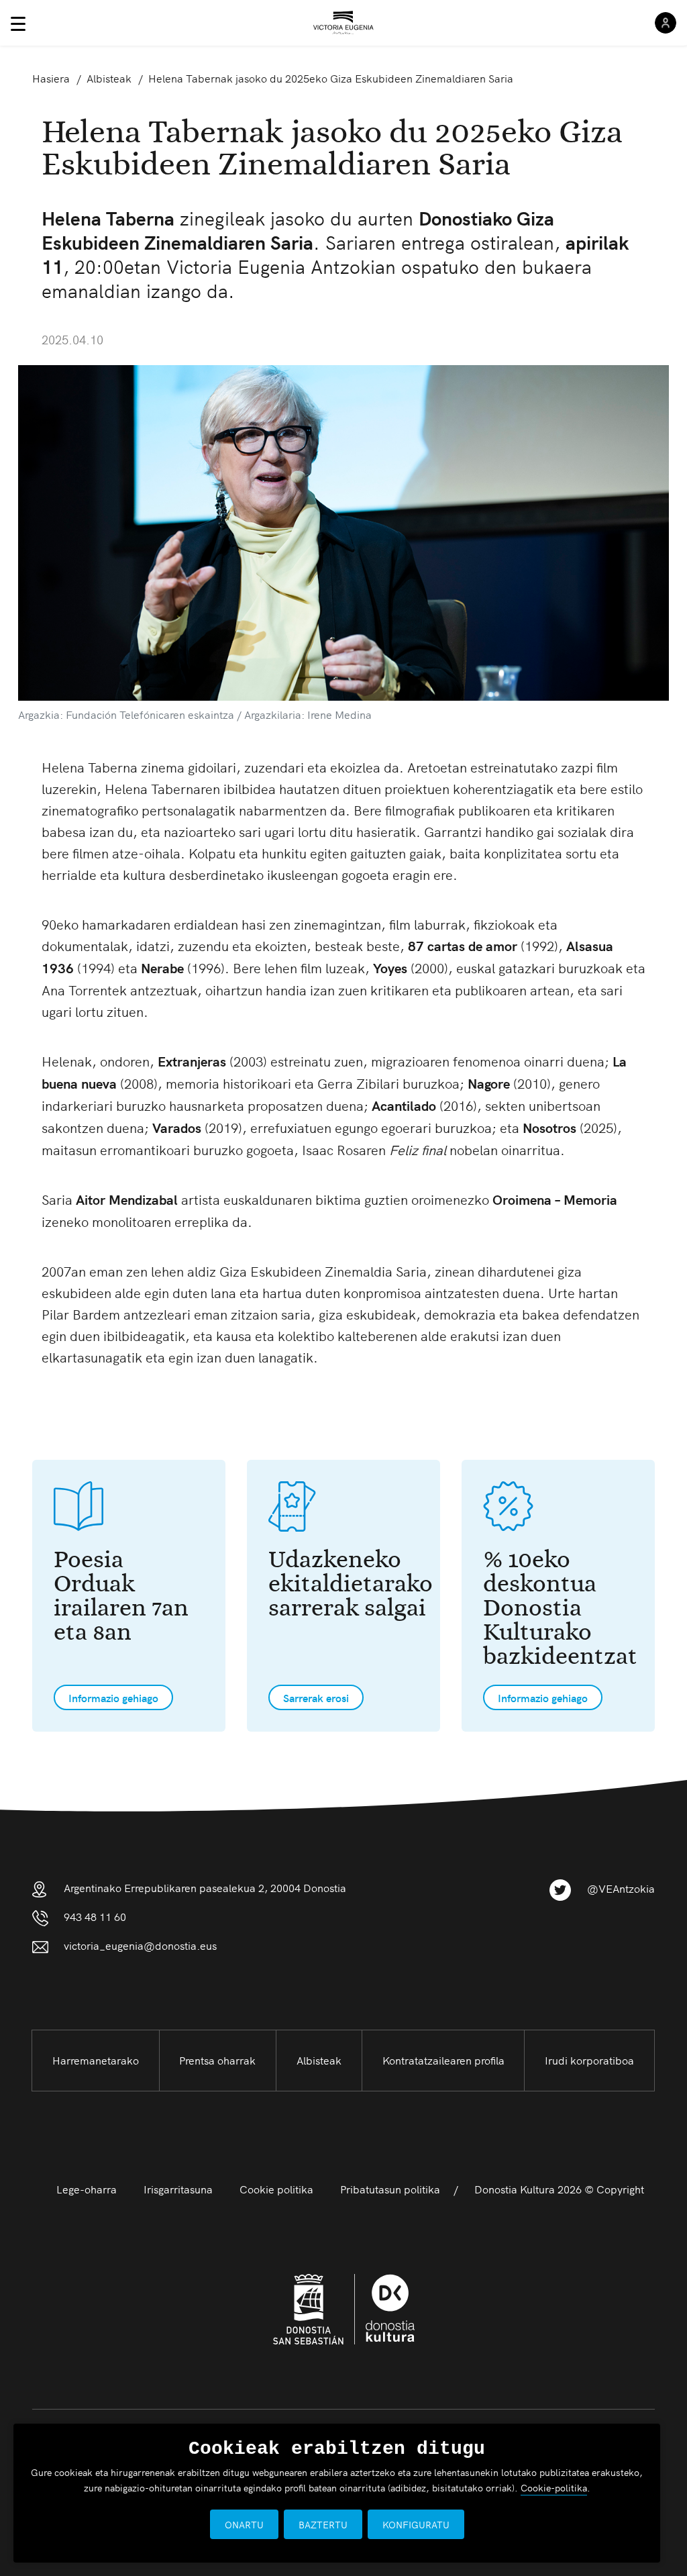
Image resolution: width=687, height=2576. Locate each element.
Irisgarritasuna (178, 2189)
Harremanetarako (96, 2060)
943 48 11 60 (95, 1916)
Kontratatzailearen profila (443, 2060)
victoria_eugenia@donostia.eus (140, 1945)
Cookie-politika (554, 2487)
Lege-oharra (87, 2189)
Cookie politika (276, 2189)
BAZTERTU (323, 2524)
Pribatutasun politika (390, 2189)
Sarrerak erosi (316, 1697)
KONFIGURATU (416, 2524)
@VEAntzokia (621, 1888)
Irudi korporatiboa (589, 2060)
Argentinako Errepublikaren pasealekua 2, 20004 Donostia (205, 1887)
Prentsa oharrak (217, 2060)
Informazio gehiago (113, 1697)
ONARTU (244, 2524)
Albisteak (319, 2060)
